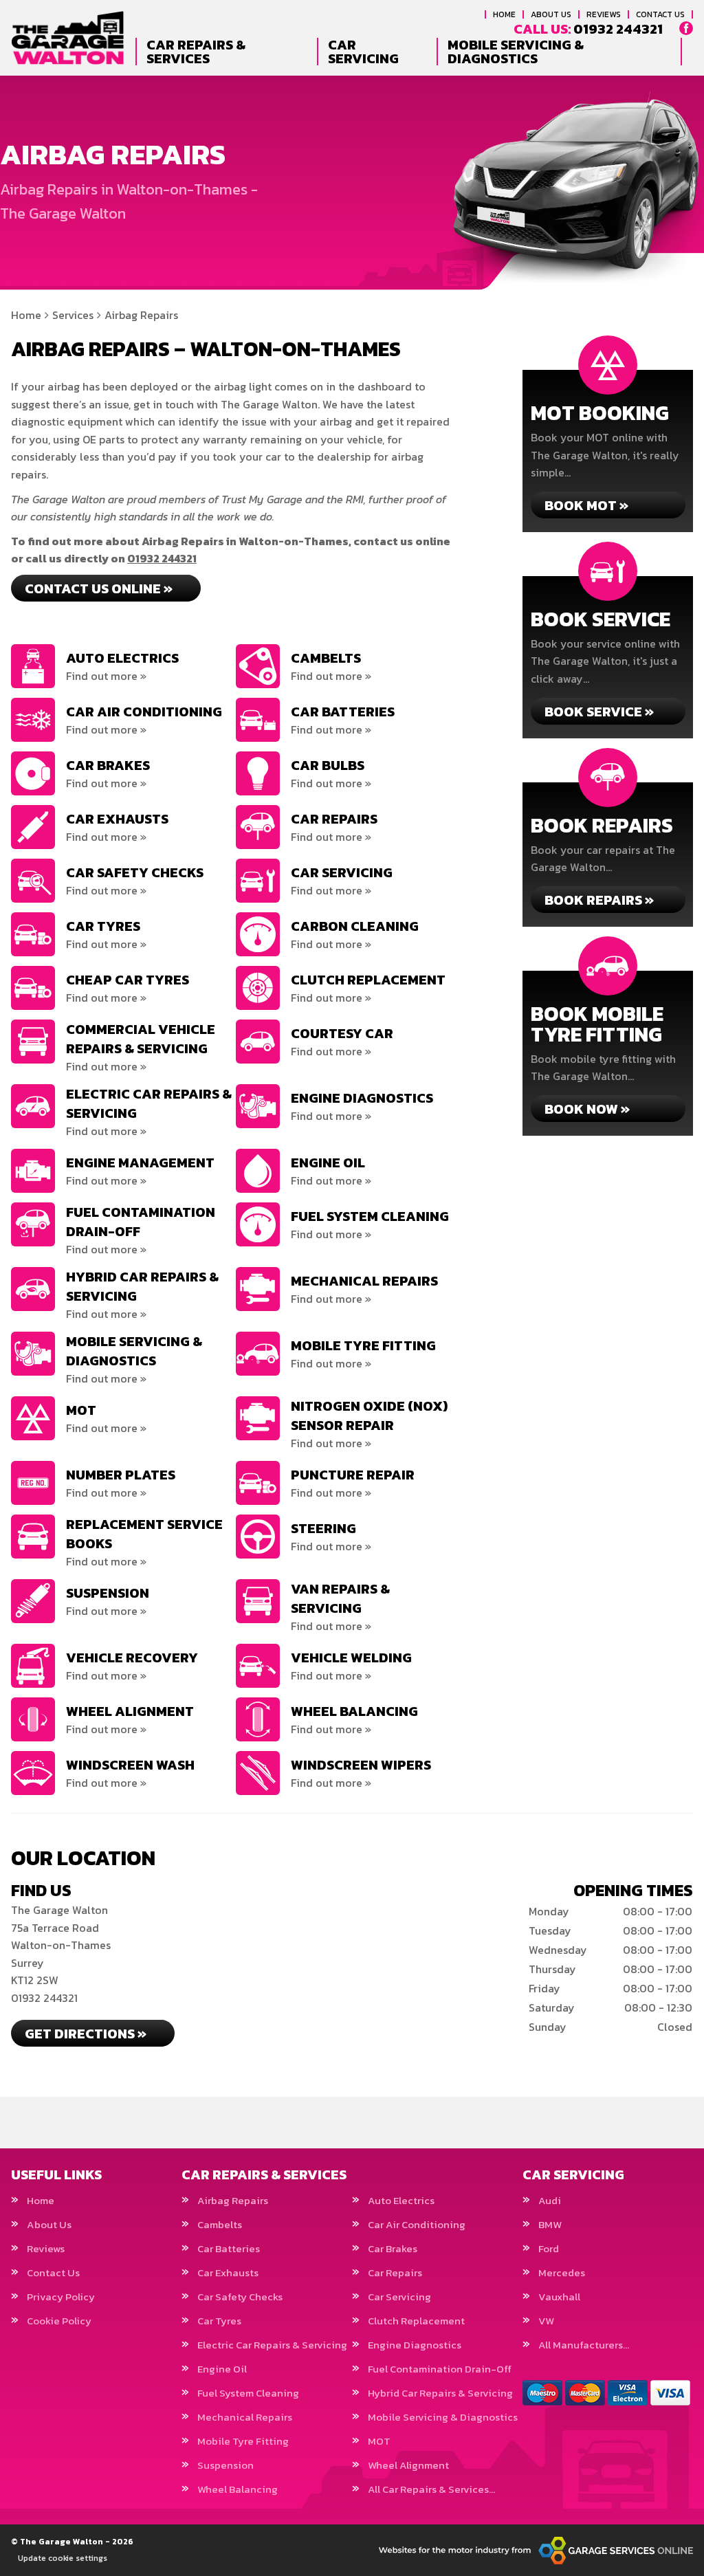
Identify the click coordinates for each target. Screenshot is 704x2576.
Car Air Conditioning (417, 2224)
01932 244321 (588, 29)
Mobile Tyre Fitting (243, 2441)
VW (546, 2321)
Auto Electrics (401, 2200)
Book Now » (587, 1109)
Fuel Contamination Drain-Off (440, 2369)
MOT (379, 2441)
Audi (550, 2200)
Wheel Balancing (238, 2489)
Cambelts (220, 2224)
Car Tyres (219, 2321)
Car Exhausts (228, 2272)
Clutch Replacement (416, 2321)
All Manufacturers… (584, 2345)
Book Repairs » (599, 900)
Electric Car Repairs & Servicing (272, 2345)
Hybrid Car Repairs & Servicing (440, 2393)
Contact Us (660, 14)
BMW (550, 2224)
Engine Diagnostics (415, 2345)
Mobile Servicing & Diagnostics (516, 52)
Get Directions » (86, 2034)
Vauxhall (559, 2297)
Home (504, 14)
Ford (549, 2248)
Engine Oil (222, 2369)
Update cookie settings (63, 2558)
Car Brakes (393, 2248)
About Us (551, 14)
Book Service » (599, 712)
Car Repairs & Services (196, 52)
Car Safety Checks (240, 2297)
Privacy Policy (61, 2297)
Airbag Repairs (233, 2200)
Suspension (225, 2465)
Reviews (604, 14)
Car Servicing (363, 52)
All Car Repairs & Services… (431, 2489)
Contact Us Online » (99, 588)
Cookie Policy (59, 2321)
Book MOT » (586, 505)
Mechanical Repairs (245, 2417)
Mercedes (562, 2272)
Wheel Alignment (408, 2465)
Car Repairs (395, 2272)
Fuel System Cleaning (248, 2393)
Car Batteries (229, 2248)
